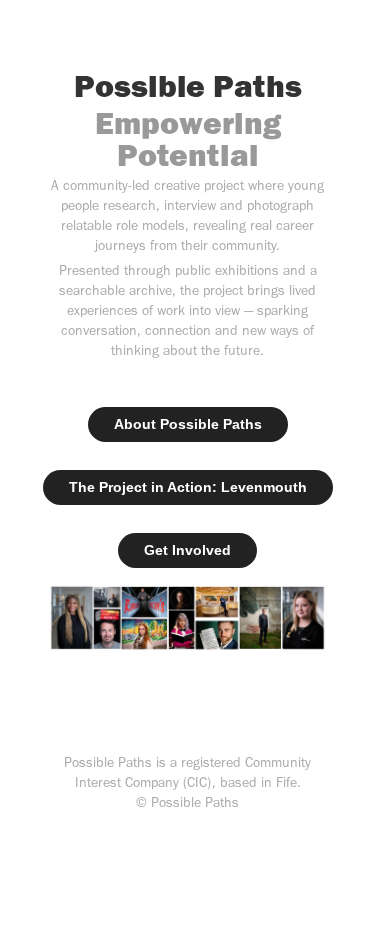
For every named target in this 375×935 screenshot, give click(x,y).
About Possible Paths (188, 424)
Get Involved (187, 550)
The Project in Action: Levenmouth (188, 487)
